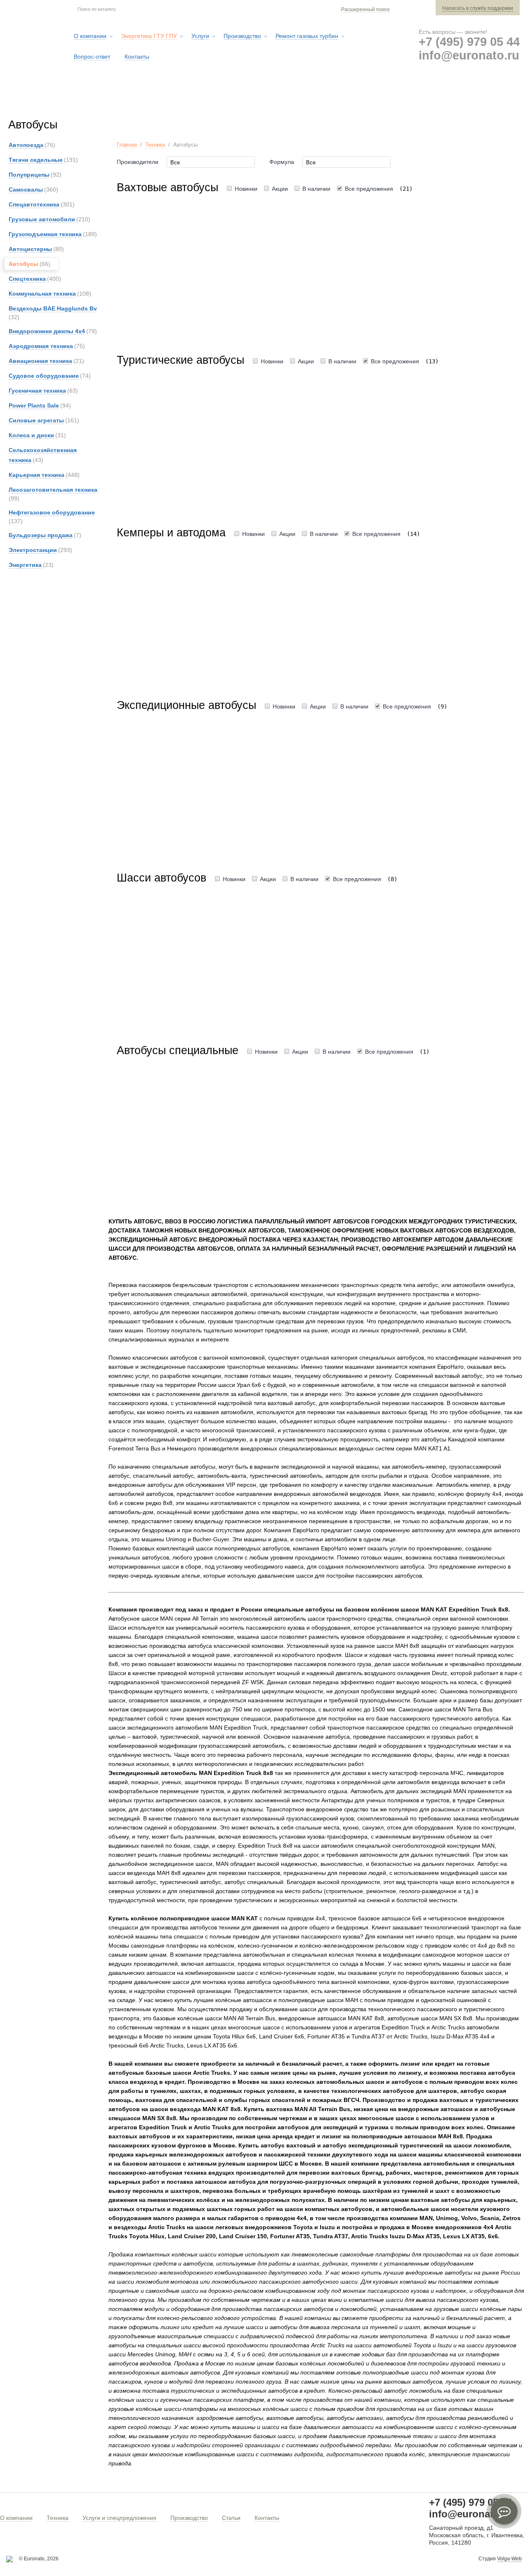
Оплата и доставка (397, 99)
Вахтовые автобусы (167, 187)
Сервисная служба (315, 99)
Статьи (231, 2518)
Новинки (246, 189)
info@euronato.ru (469, 55)
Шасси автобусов (161, 878)
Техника (155, 145)
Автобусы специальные (178, 1050)
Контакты (267, 2518)
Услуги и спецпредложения (119, 2518)
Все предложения (369, 189)
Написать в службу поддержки (478, 8)
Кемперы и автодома (171, 533)
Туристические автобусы (180, 360)
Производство (189, 2518)
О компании (16, 2518)
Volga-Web (509, 2559)
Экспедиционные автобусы (186, 705)
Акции (280, 189)
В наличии (316, 189)
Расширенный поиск (365, 9)
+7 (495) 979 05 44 (469, 42)
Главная (127, 145)
